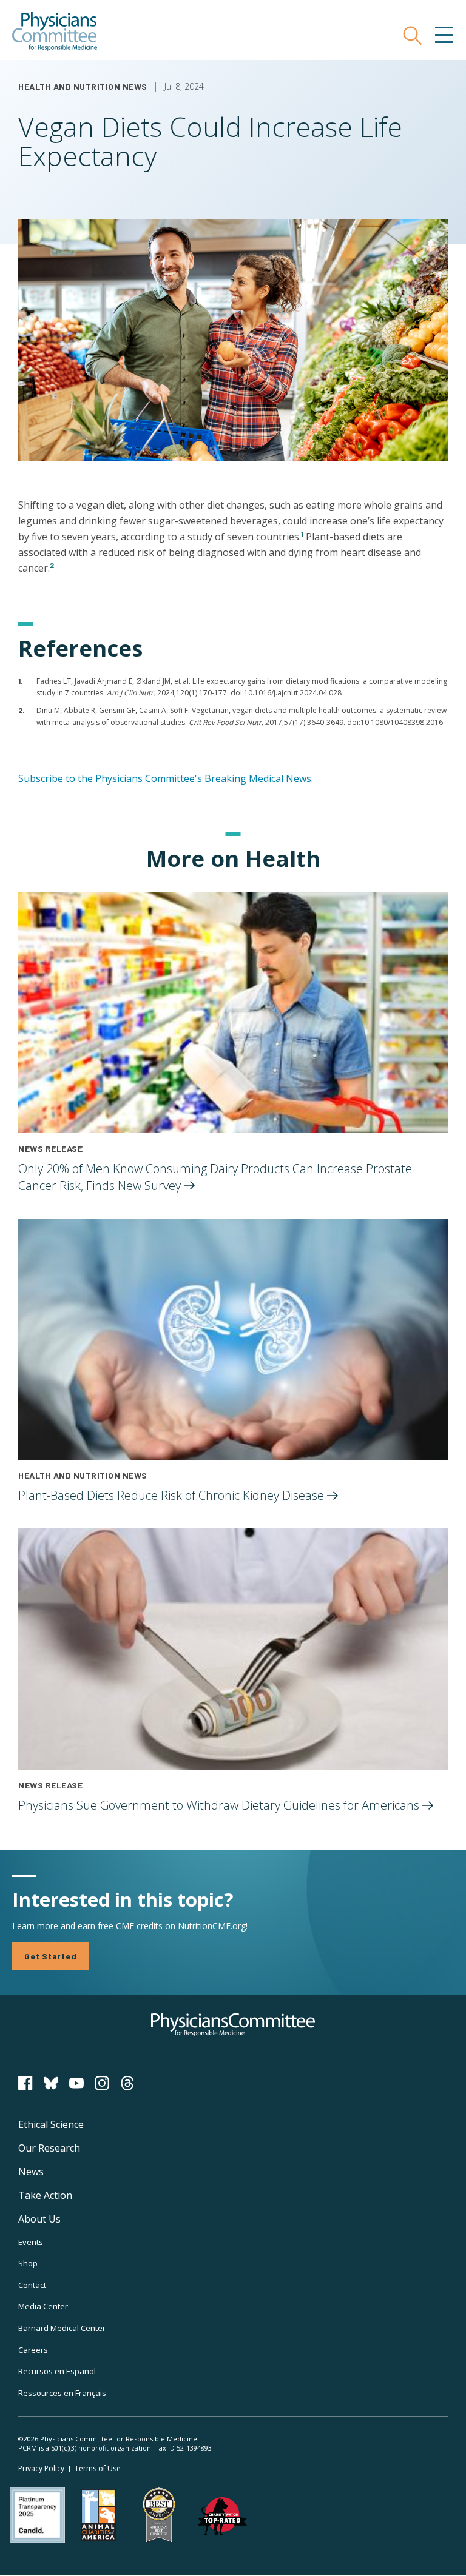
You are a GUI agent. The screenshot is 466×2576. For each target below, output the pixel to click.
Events (31, 2242)
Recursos (57, 2371)
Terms (98, 2468)
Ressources (62, 2393)
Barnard (62, 2328)
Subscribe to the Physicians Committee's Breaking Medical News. (166, 778)
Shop (28, 2263)
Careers (33, 2350)
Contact (32, 2285)
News (31, 2172)
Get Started (50, 1956)
